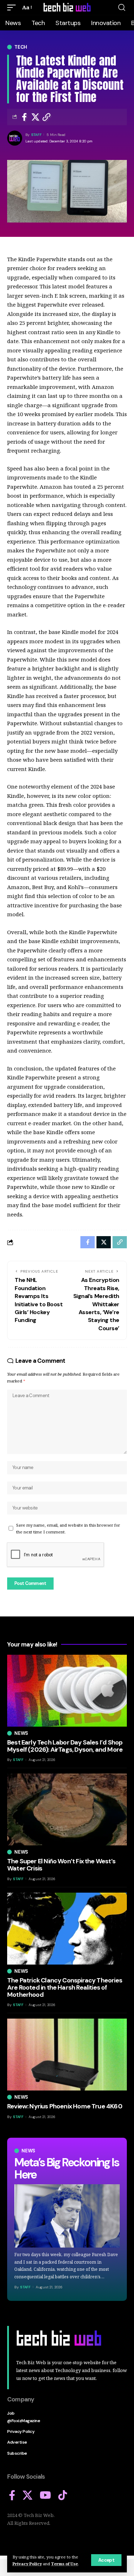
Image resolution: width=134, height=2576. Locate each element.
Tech (21, 47)
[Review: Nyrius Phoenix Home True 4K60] (67, 2055)
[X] (28, 2495)
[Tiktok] (63, 2495)
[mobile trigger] (13, 8)
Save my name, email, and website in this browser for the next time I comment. (68, 1528)
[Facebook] (12, 2495)
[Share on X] (35, 117)
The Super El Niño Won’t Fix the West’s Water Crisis (61, 1865)
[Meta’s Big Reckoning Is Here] (67, 2216)
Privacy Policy (27, 2564)
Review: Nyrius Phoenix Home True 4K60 (65, 2106)
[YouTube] (45, 2495)
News (28, 2151)
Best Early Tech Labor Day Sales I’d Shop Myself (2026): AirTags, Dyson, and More (65, 1746)
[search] (122, 8)
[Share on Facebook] (24, 117)
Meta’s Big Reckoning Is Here (66, 2168)
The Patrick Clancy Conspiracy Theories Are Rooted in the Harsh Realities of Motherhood (65, 1987)
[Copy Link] (46, 117)
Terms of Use (64, 2564)
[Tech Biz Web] (67, 8)
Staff (36, 135)
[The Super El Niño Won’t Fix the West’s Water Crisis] (67, 1809)
